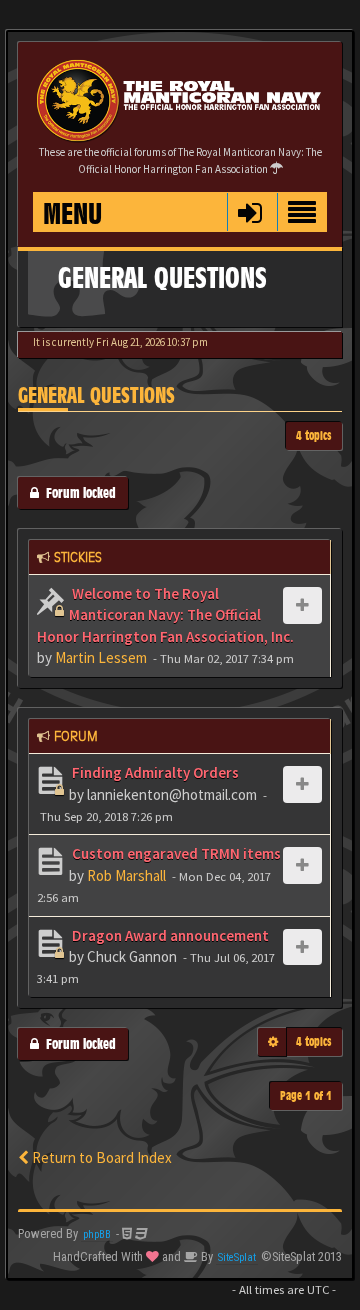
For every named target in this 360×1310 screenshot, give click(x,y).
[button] (249, 212)
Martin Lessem (101, 657)
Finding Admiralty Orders (154, 772)
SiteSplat (237, 1257)
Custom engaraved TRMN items (175, 853)
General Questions (96, 395)
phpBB (97, 1234)
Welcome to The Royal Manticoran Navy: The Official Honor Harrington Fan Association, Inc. (165, 615)
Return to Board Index (100, 1157)
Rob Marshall (126, 875)
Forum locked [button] (77, 492)
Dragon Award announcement (169, 935)
